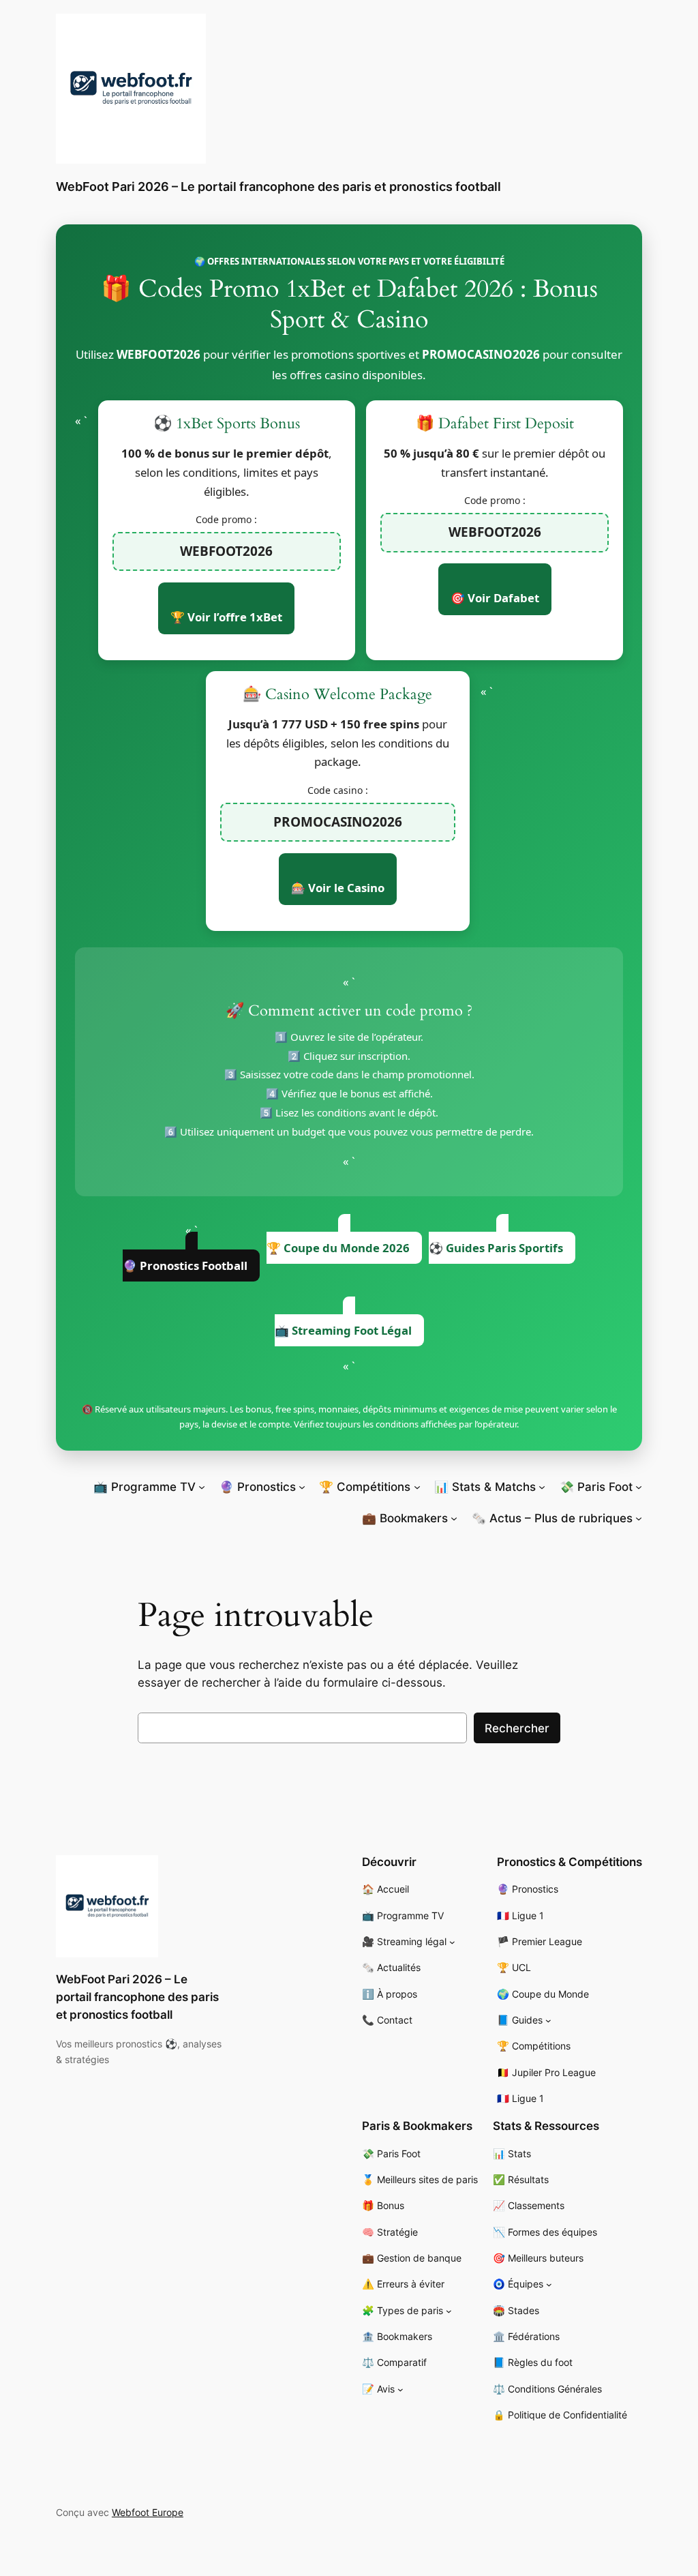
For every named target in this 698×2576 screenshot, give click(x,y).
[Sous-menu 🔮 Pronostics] (302, 1487)
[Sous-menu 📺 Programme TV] (202, 1487)
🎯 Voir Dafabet (495, 598)
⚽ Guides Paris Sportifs (496, 1248)
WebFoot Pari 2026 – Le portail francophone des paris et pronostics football (278, 187)
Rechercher (517, 1728)
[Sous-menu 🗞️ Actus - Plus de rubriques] (639, 1518)
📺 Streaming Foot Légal (343, 1330)
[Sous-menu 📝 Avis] (400, 2389)
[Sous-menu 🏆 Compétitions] (417, 1487)
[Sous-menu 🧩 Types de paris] (449, 2311)
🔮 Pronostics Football (185, 1265)
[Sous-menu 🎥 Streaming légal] (452, 1942)
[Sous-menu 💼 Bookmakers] (454, 1518)
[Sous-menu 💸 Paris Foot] (639, 1487)
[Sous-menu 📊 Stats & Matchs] (542, 1487)
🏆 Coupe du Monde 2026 (338, 1248)
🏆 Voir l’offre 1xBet (226, 617)
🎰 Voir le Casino (338, 888)
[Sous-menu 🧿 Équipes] (549, 2284)
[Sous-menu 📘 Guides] (548, 2020)
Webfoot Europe (148, 2512)
